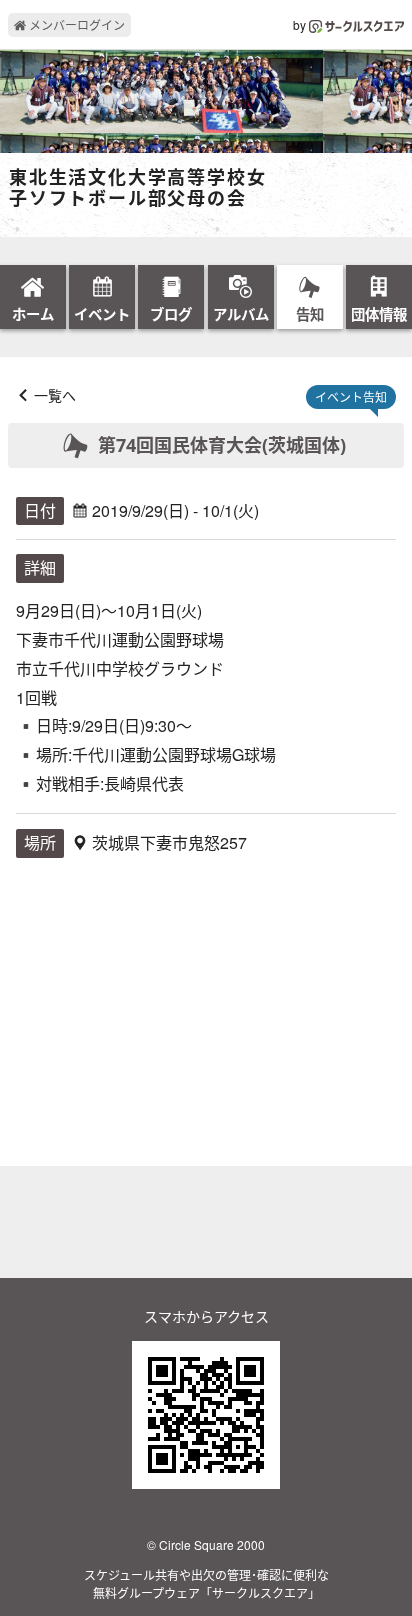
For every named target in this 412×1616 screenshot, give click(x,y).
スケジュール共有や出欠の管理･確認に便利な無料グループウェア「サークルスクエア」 (206, 1583)
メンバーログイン (75, 24)
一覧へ (55, 395)
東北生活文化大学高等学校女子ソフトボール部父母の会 (137, 188)
